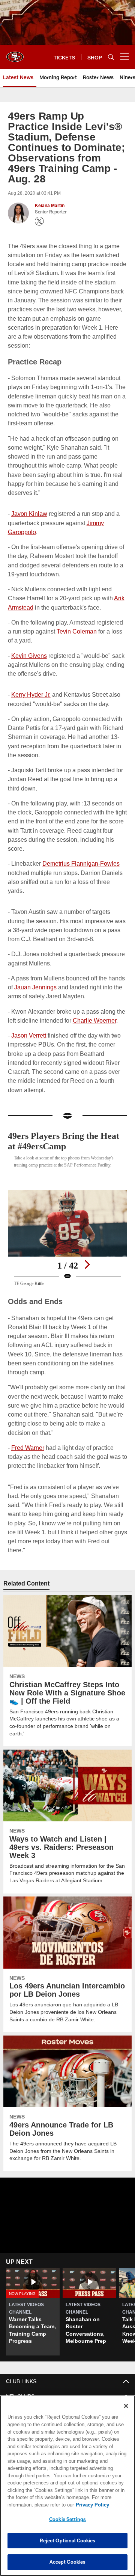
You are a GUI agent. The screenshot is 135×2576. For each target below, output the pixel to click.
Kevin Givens (29, 637)
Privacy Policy (33, 2505)
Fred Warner (28, 1418)
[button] (33, 2267)
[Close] (126, 2406)
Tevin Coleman (76, 613)
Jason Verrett (29, 1017)
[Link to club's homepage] (15, 54)
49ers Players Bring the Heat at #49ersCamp (57, 1114)
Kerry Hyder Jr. (31, 676)
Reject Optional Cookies (68, 2540)
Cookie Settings (67, 2519)
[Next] (87, 1245)
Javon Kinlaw (29, 495)
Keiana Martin (50, 206)
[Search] (111, 57)
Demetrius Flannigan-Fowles (79, 845)
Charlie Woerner (93, 1002)
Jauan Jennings (36, 969)
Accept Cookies (68, 2562)
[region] (67, 2486)
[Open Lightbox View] (68, 1218)
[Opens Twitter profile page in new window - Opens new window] (39, 221)
